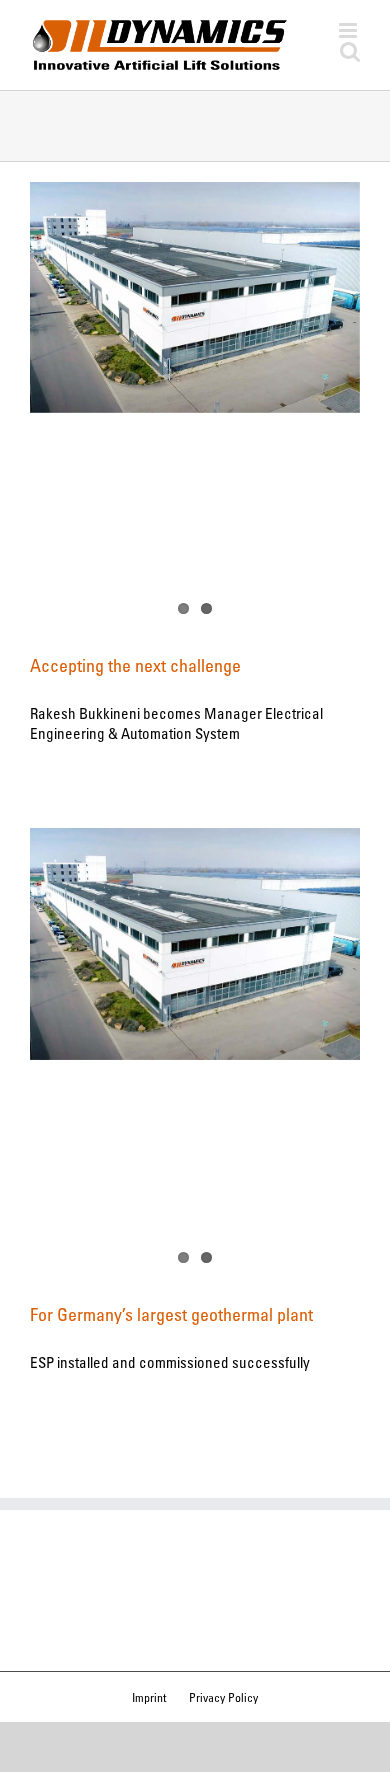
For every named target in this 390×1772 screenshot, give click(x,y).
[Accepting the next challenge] (195, 297)
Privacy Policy (223, 1697)
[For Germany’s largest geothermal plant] (195, 943)
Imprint (149, 1697)
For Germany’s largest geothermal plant (171, 1314)
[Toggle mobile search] (350, 51)
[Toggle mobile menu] (349, 30)
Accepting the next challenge (135, 665)
